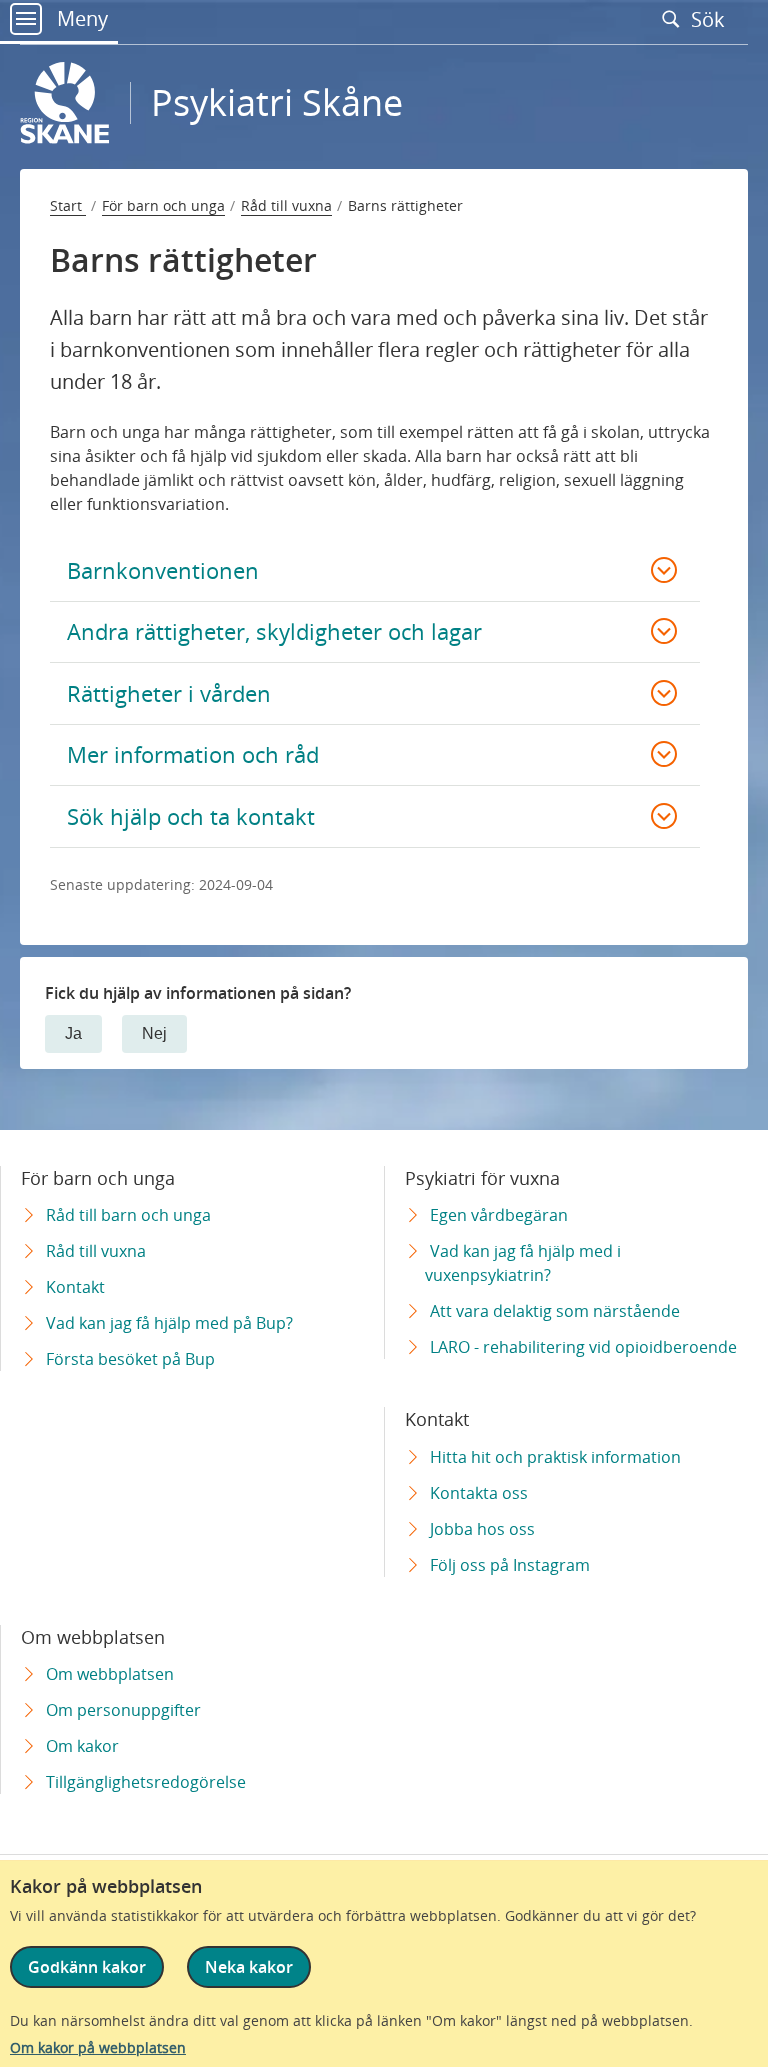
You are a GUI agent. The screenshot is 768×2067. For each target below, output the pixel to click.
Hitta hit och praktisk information (555, 1457)
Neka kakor (249, 1967)
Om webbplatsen (110, 1674)
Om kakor (82, 1746)
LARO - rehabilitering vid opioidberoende (583, 1347)
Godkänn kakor (87, 1967)
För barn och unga (163, 205)
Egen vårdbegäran (499, 1215)
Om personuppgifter (123, 1710)
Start (68, 205)
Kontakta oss (479, 1493)
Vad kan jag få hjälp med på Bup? (169, 1323)
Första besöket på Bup (130, 1359)
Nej (154, 1033)
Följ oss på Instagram (510, 1565)
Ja (73, 1033)
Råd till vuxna (286, 205)
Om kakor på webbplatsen (98, 2047)
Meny (80, 18)
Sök (710, 19)
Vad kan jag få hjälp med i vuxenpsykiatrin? (523, 1263)
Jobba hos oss (482, 1529)
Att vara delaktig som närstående (555, 1311)
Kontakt (75, 1287)
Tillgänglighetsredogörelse (146, 1782)
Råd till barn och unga (128, 1215)
